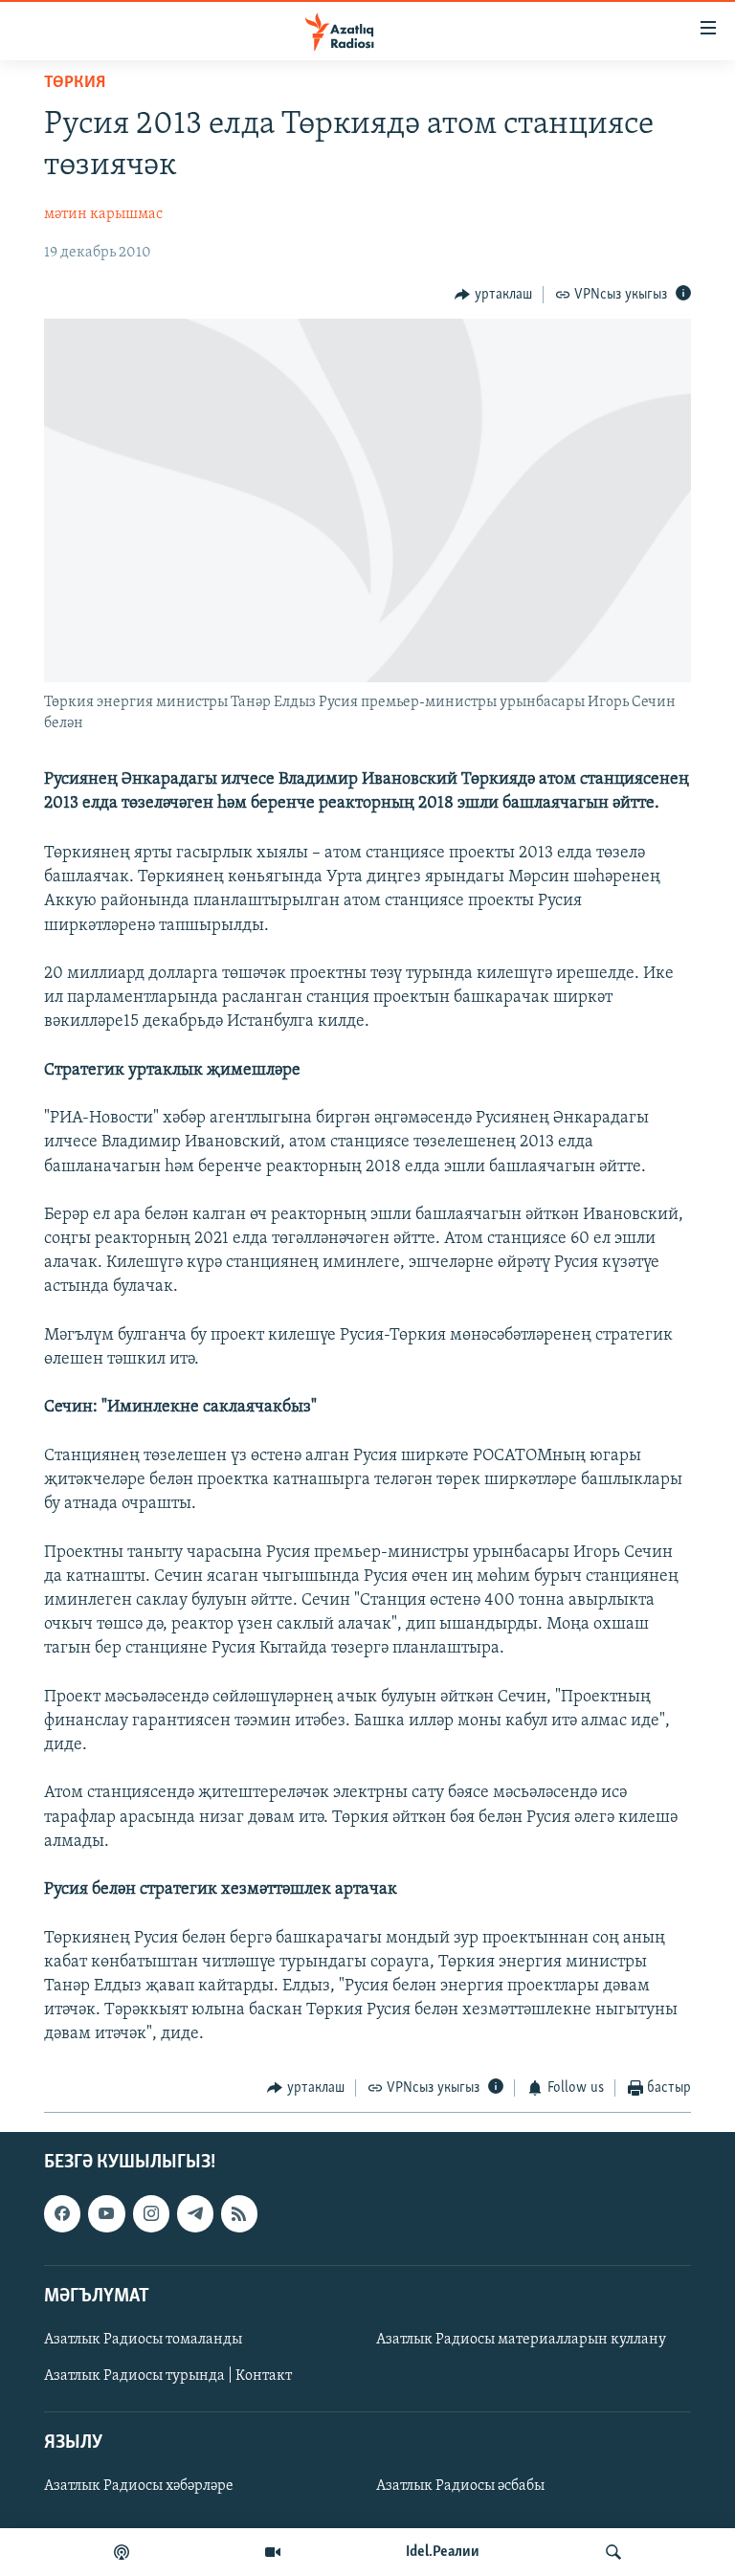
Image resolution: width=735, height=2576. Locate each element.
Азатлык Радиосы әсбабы (460, 2486)
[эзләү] (613, 2552)
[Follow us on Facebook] (62, 2213)
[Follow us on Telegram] (195, 2213)
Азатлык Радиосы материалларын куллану (521, 2340)
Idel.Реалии (443, 2552)
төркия (75, 83)
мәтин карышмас (103, 214)
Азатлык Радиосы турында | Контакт (168, 2376)
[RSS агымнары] (239, 2213)
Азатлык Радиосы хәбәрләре (139, 2486)
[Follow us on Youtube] (106, 2213)
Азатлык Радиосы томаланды (143, 2340)
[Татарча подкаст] (122, 2552)
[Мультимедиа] (273, 2552)
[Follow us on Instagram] (151, 2213)
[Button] (493, 295)
